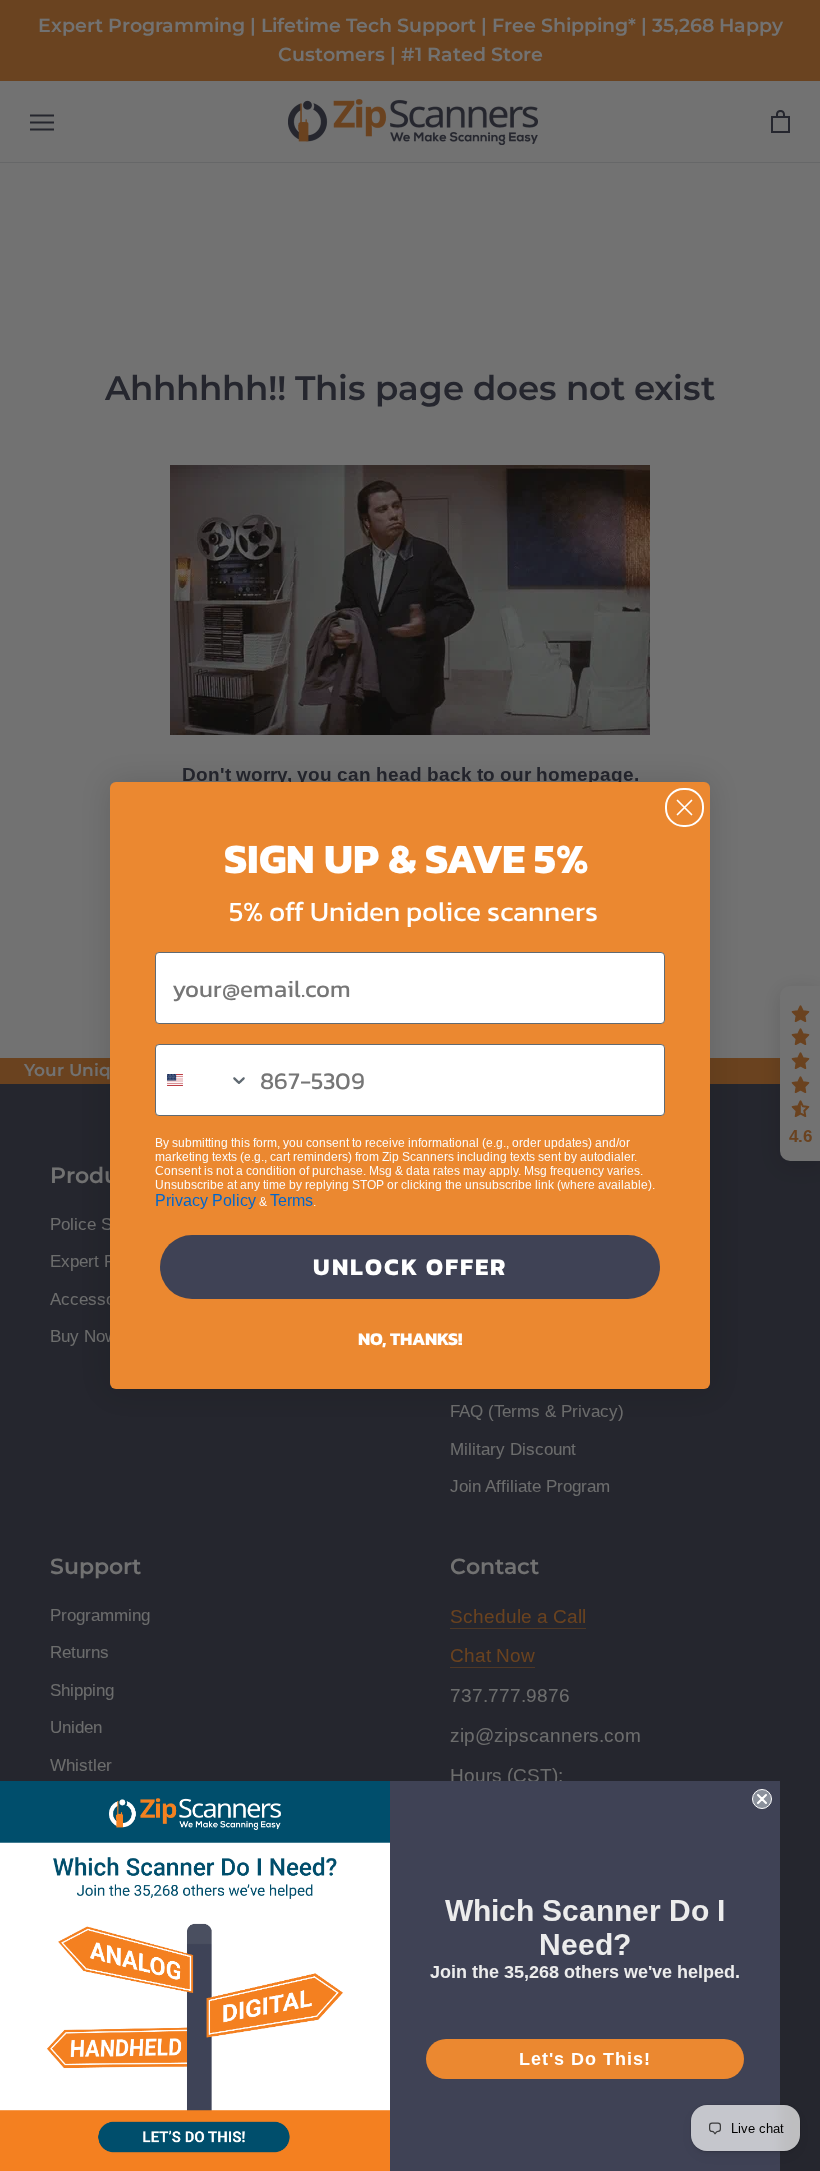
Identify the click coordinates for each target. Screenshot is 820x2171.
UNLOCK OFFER (410, 1266)
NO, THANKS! (410, 1338)
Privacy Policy (205, 1200)
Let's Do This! (585, 2059)
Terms (291, 1200)
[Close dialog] (684, 807)
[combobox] (203, 1080)
